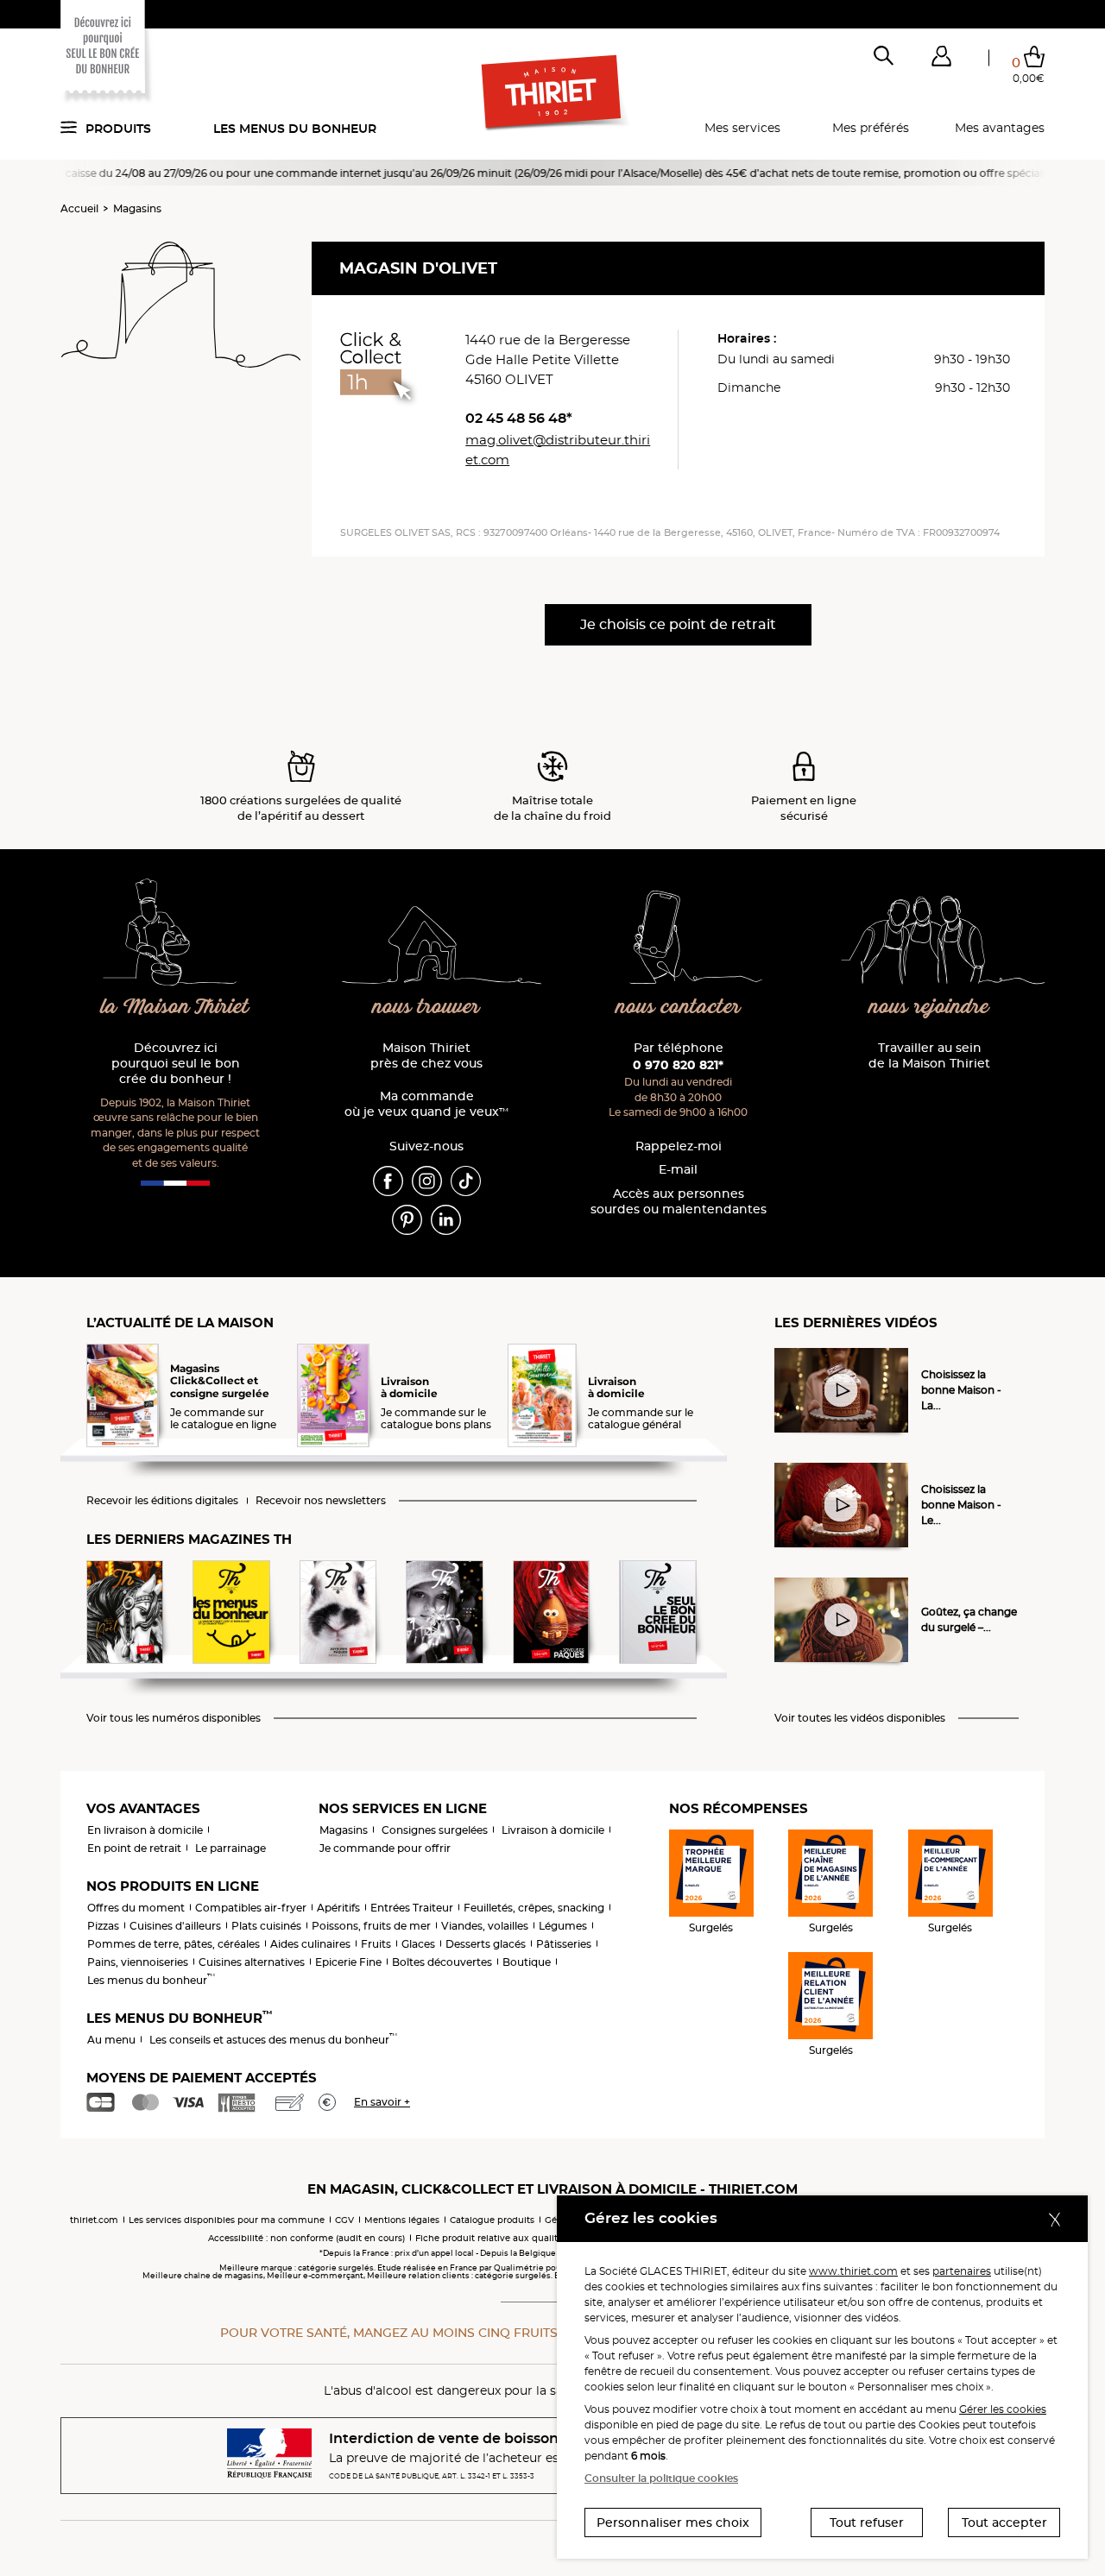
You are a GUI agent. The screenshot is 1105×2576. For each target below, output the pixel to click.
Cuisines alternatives (252, 1962)
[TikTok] (466, 1180)
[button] (941, 60)
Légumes (563, 1926)
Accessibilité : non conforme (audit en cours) (306, 2238)
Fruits (376, 1944)
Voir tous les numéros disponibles (174, 1718)
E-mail (678, 1170)
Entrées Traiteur (412, 1908)
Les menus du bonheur (295, 129)
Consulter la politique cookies (661, 2478)
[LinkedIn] (446, 1219)
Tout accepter (1004, 2522)
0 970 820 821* (678, 1065)
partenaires (962, 2271)
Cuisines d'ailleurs (175, 1926)
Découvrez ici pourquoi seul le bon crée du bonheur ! (176, 1064)
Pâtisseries (564, 1944)
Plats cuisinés (266, 1926)
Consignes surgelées (435, 1830)
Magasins (137, 208)
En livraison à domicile (145, 1830)
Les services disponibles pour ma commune (227, 2220)
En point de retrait (134, 1848)
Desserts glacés (486, 1944)
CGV (344, 2220)
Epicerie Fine (348, 1962)
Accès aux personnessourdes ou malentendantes (679, 1202)
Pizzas (103, 1926)
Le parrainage (230, 1848)
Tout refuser (867, 2522)
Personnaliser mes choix (673, 2522)
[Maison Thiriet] (553, 93)
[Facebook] (388, 1180)
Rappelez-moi (679, 1146)
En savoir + (382, 2102)
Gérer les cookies (1003, 2409)
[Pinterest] (407, 1219)
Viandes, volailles (485, 1926)
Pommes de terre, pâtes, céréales (174, 1944)
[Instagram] (427, 1180)
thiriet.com (94, 2220)
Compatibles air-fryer (251, 1908)
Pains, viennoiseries (138, 1962)
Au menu (111, 2040)
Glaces (418, 1944)
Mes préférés (871, 128)
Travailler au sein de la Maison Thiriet (929, 1056)
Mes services (742, 128)
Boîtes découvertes (442, 1962)
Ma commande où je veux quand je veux (426, 1104)
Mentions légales (402, 2220)
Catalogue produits (492, 2220)
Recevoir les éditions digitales (162, 1501)
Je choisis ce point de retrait (678, 624)
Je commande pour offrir (385, 1848)
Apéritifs (338, 1908)
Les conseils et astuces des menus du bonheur (273, 2040)
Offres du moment (136, 1908)
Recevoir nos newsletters (321, 1501)
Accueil (79, 208)
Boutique (527, 1962)
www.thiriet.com (853, 2271)
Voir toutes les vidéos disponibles (860, 1718)
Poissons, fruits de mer (371, 1926)
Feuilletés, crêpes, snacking (534, 1908)
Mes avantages (1000, 128)
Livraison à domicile (553, 1830)
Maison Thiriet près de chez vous (426, 1056)
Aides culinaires (310, 1944)
